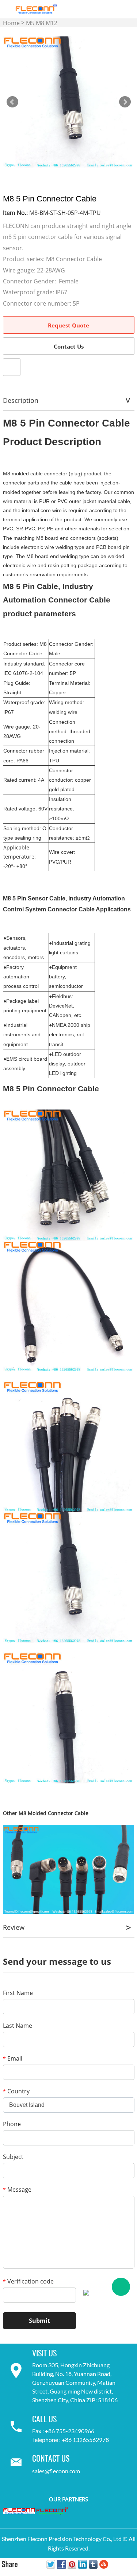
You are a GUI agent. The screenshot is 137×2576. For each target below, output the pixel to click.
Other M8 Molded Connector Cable (46, 1813)
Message (17, 2190)
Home (11, 23)
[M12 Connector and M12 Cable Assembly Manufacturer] (19, 2510)
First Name (18, 1993)
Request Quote (68, 325)
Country (16, 2091)
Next (125, 102)
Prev (12, 102)
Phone (12, 2124)
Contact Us (69, 346)
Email (13, 2058)
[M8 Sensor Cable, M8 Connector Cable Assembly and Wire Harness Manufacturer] (52, 2511)
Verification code (28, 2281)
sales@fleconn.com (56, 2471)
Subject (13, 2157)
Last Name (18, 2026)
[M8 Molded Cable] (69, 1869)
